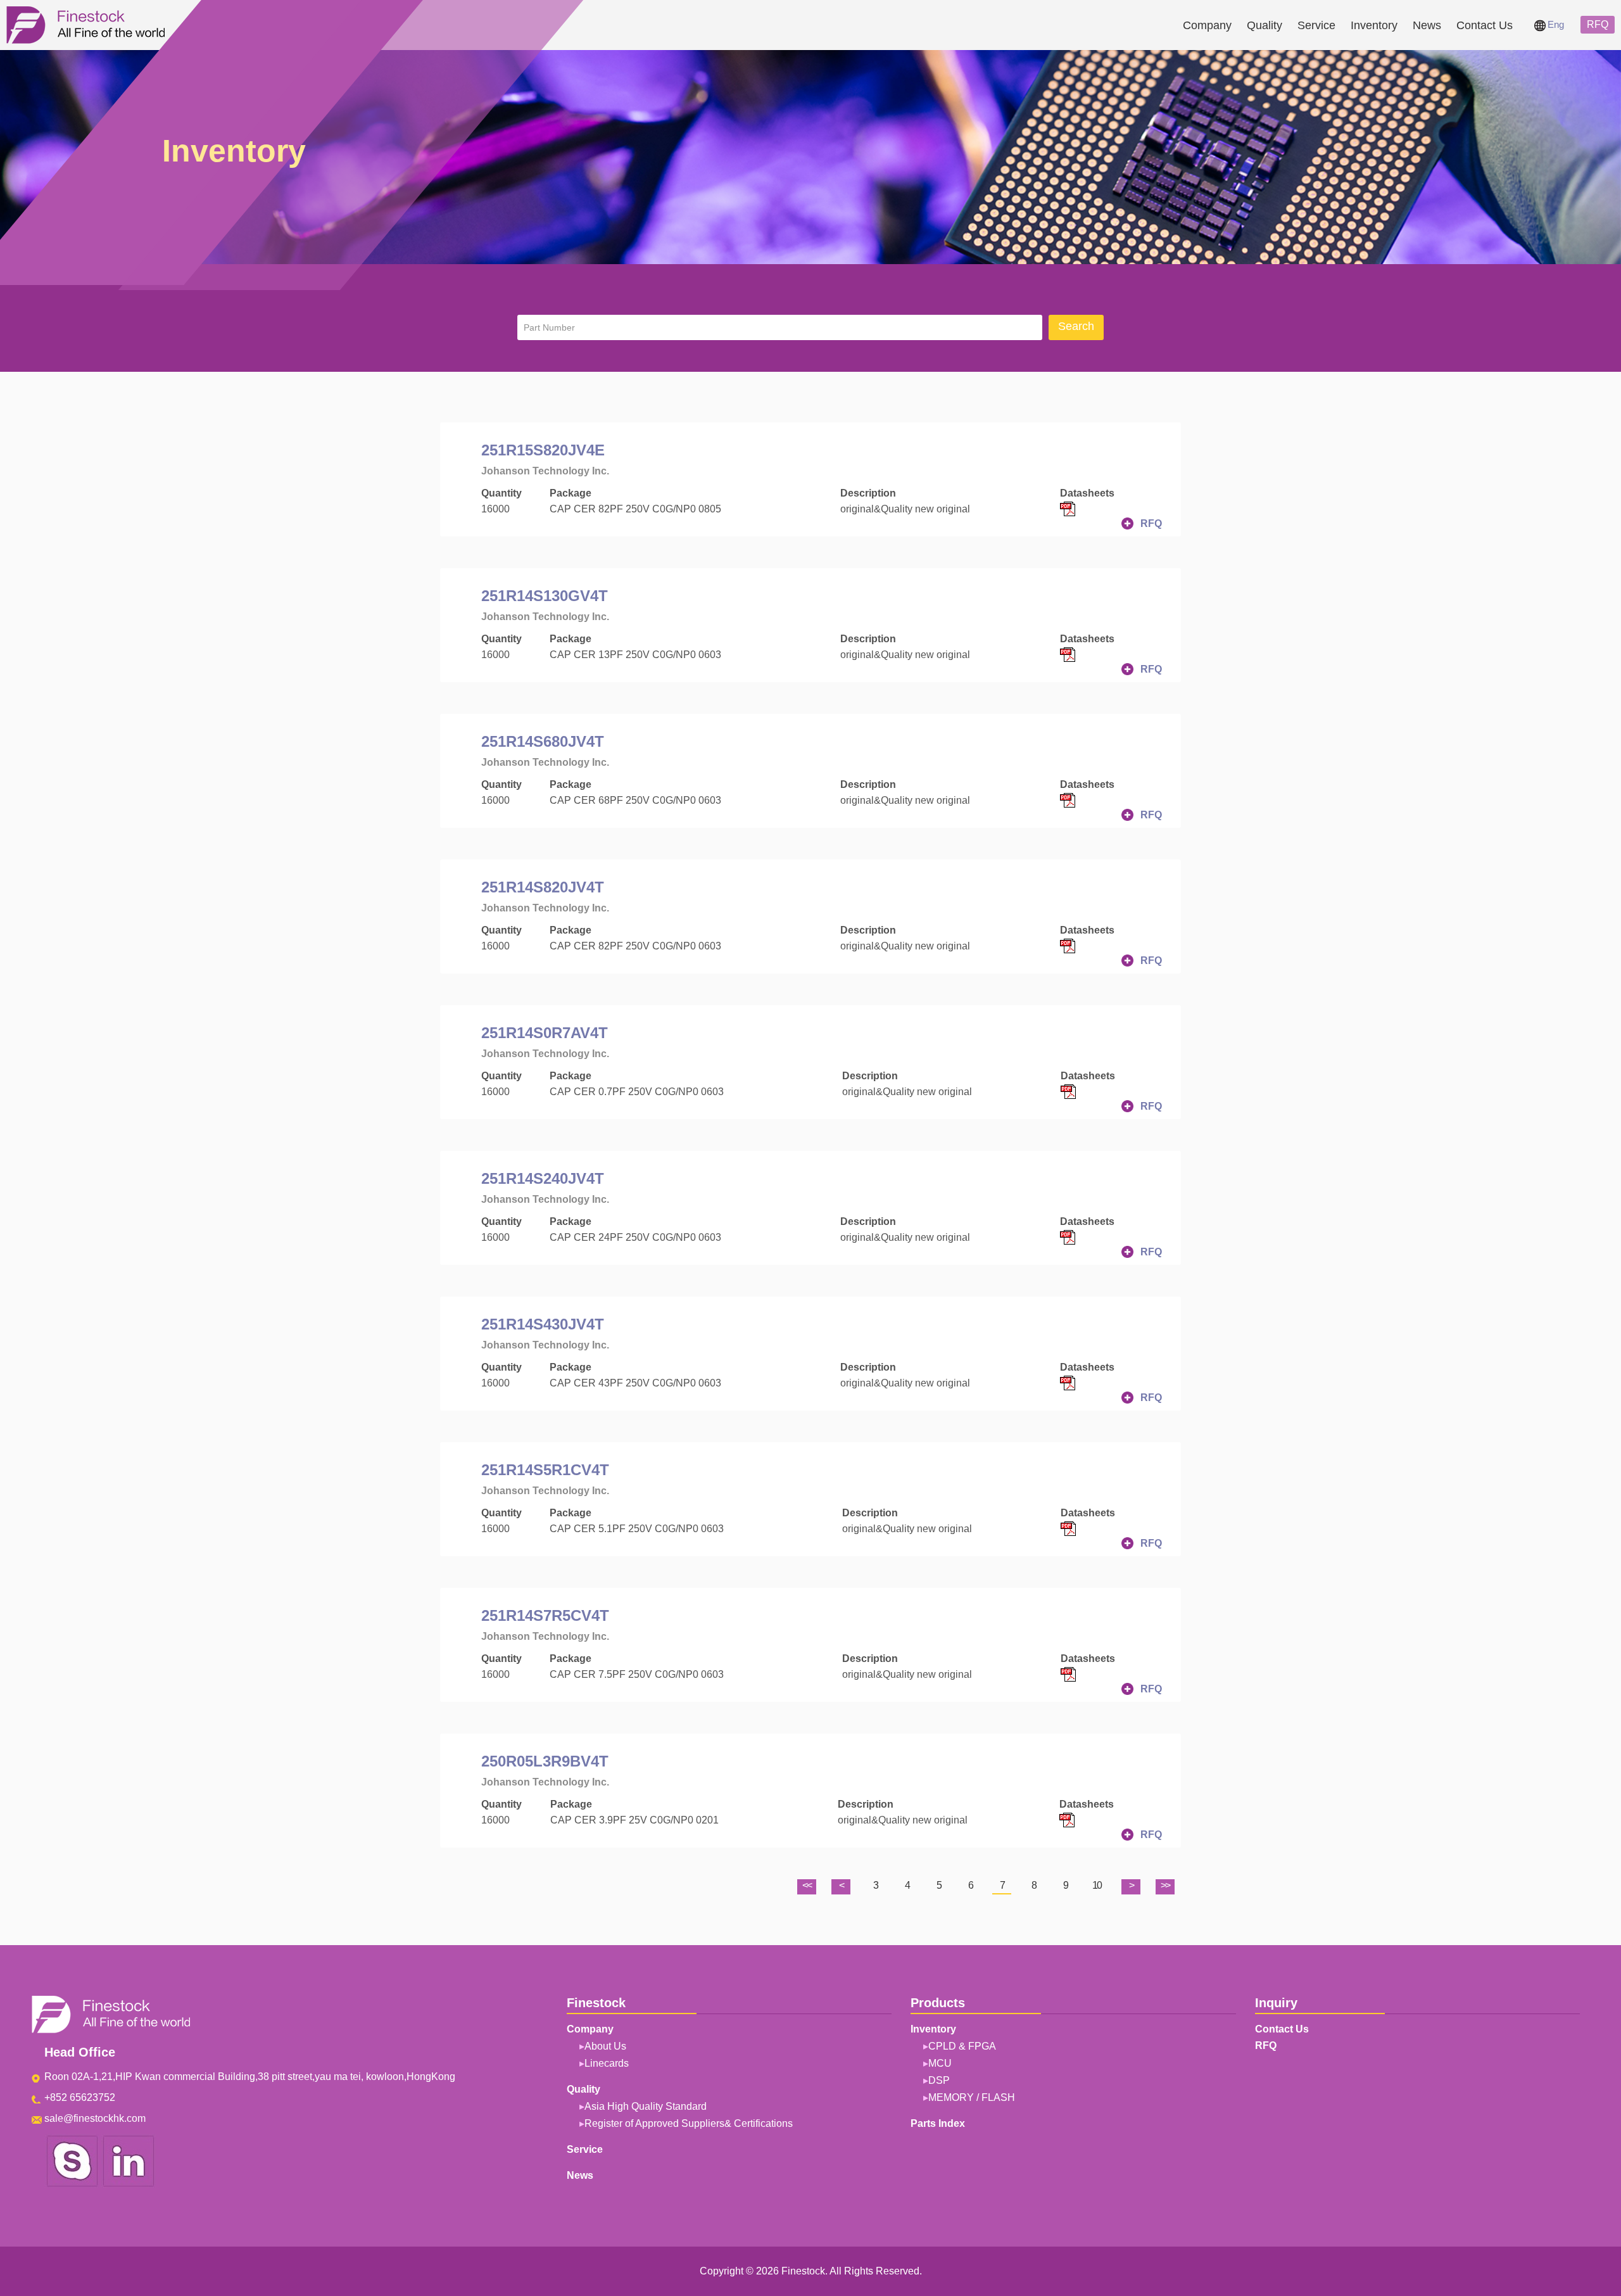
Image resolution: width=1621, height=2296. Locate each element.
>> (1165, 1885)
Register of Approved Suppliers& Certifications (689, 2123)
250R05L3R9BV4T (545, 1761)
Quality (1265, 25)
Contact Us (1485, 25)
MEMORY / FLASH (972, 2097)
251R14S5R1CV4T (545, 1470)
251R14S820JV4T (543, 887)
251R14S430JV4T (543, 1324)
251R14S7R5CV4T (545, 1615)
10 (1097, 1885)
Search (1076, 326)
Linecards (607, 2063)
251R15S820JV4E (543, 450)
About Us (605, 2046)
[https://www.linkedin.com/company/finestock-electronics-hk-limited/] (129, 2184)
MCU (940, 2063)
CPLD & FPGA (962, 2046)
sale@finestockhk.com (95, 2118)
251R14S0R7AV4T (545, 1033)
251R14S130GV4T (545, 596)
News (1427, 25)
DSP (939, 2080)
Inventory (1374, 25)
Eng (1556, 24)
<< (807, 1885)
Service (1316, 25)
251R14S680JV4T (543, 741)
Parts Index (938, 2123)
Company (1207, 25)
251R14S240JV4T (543, 1178)
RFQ (1598, 24)
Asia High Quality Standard (646, 2106)
